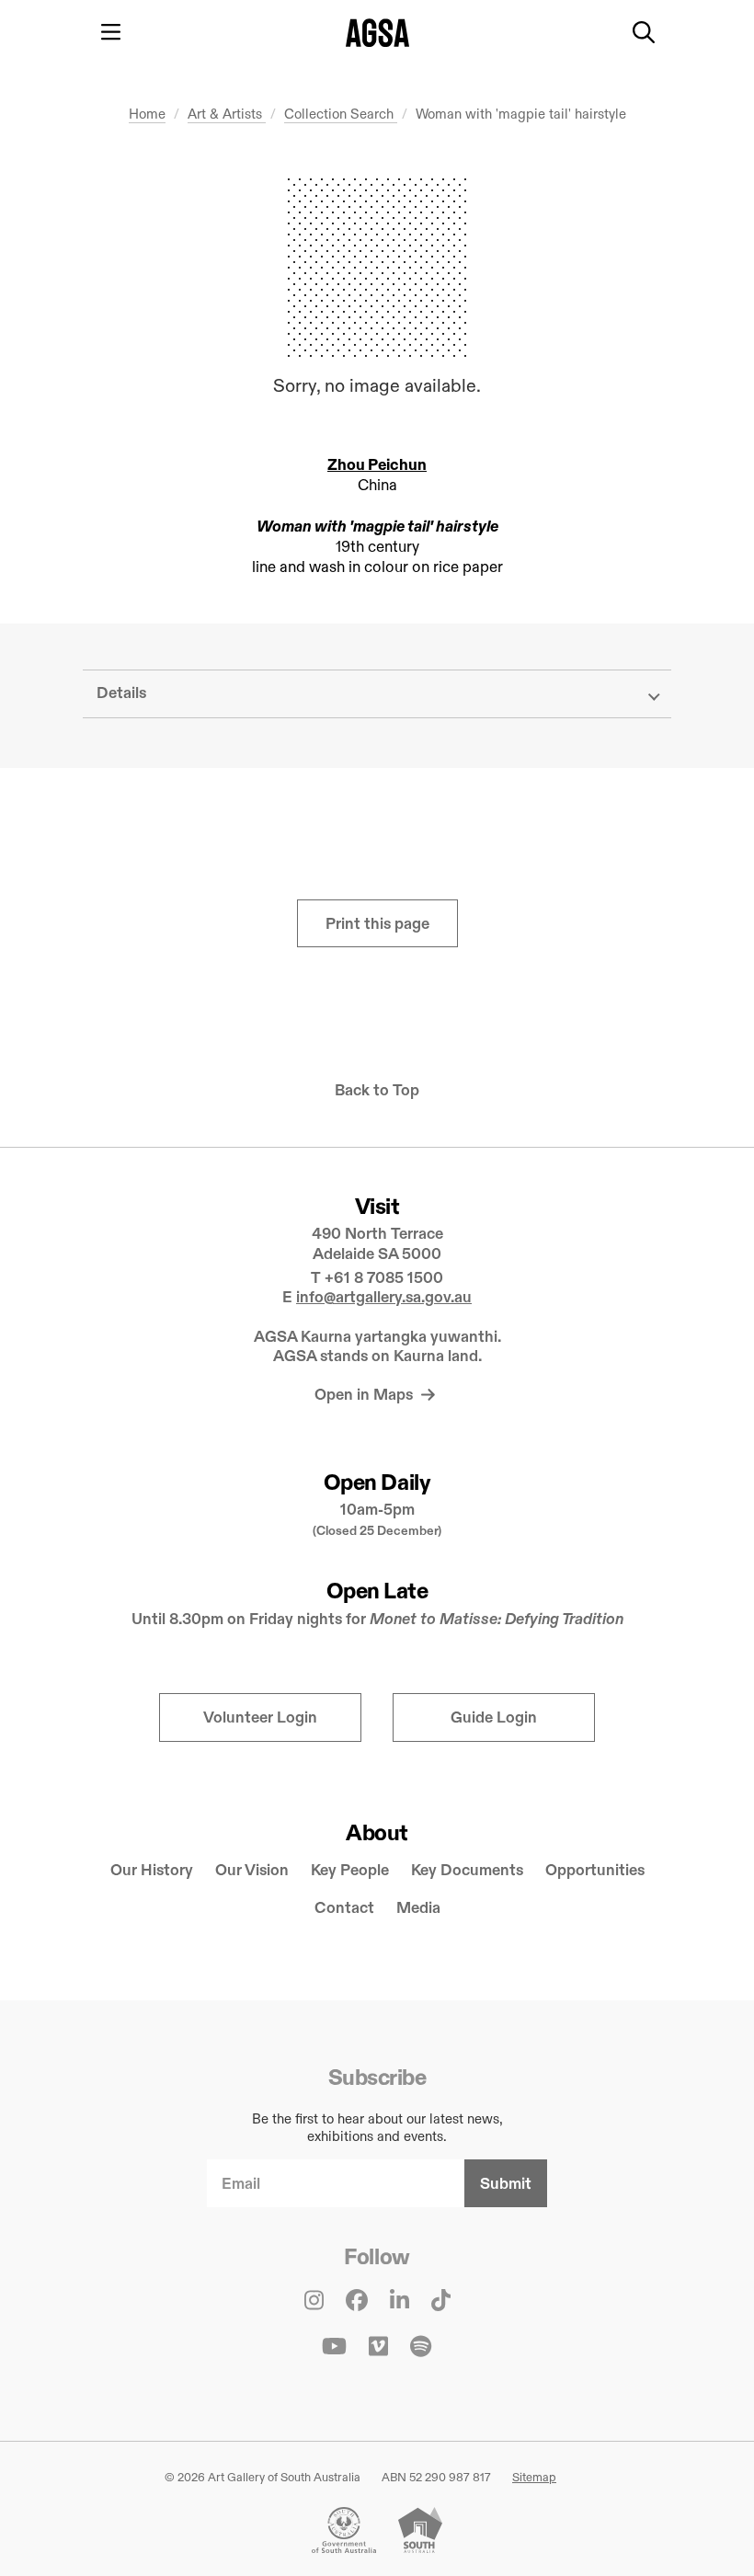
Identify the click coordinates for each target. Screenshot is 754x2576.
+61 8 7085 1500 (384, 1278)
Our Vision (252, 1870)
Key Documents (467, 1870)
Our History (152, 1870)
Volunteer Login (260, 1717)
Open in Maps (366, 1395)
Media (418, 1908)
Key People (350, 1870)
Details (121, 693)
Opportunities (595, 1870)
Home (147, 114)
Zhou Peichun (377, 465)
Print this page (377, 924)
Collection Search (341, 114)
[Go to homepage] (377, 33)
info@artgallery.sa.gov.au (384, 1297)
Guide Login (494, 1717)
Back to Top (377, 1090)
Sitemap (534, 2477)
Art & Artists (227, 114)
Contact (344, 1908)
